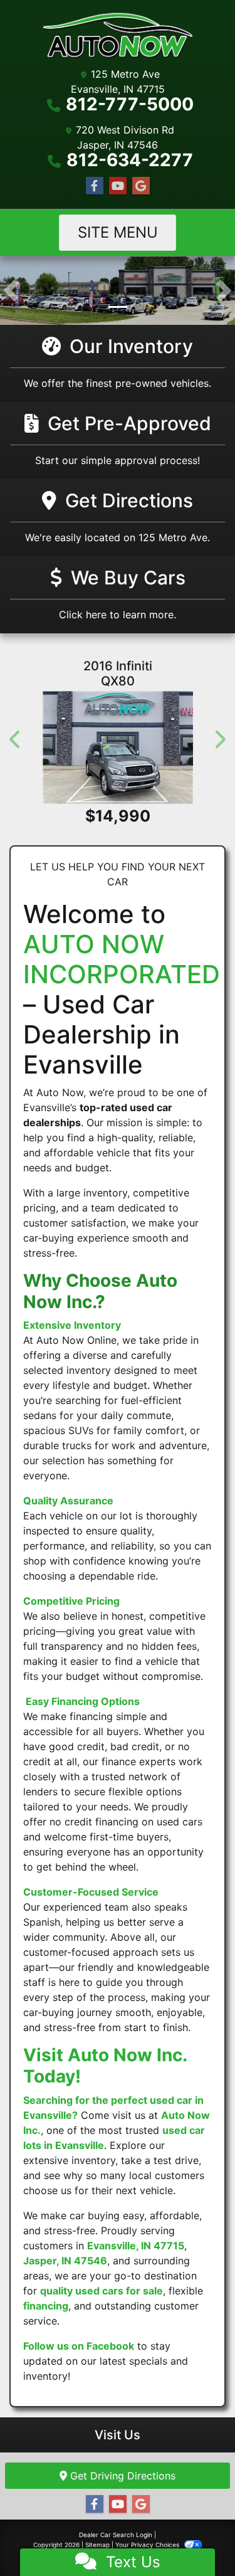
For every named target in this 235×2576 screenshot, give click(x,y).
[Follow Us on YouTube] (118, 186)
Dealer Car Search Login (116, 2535)
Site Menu (118, 232)
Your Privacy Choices (148, 2545)
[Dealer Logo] (118, 36)
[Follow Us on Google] (141, 186)
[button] (11, 291)
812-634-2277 (130, 160)
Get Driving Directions (121, 2476)
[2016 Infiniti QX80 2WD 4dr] (118, 747)
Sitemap (97, 2545)
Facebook (110, 2346)
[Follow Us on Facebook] (95, 186)
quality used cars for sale (102, 2291)
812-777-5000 (130, 104)
